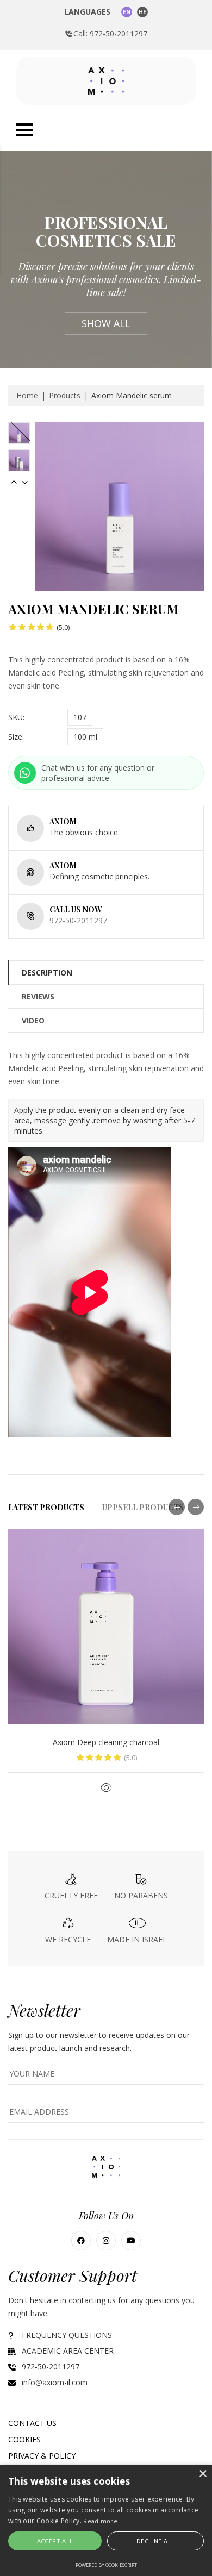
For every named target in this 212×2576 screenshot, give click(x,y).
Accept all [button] (55, 2541)
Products (65, 395)
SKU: (16, 717)
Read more (100, 2521)
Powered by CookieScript (106, 2565)
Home (27, 395)
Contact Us (32, 2423)
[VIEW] (106, 1787)
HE (142, 12)
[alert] (106, 2520)
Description (47, 973)
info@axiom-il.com (55, 2382)
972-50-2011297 (78, 920)
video (33, 1020)
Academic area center (68, 2351)
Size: (16, 737)
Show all (106, 323)
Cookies (24, 2439)
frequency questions (67, 2335)
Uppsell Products (143, 1507)
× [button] (202, 2474)
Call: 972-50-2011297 (110, 33)
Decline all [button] (155, 2541)
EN (127, 12)
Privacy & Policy (42, 2456)
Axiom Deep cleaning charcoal (106, 1742)
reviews (38, 996)
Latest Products (46, 1507)
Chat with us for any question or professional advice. (98, 773)
